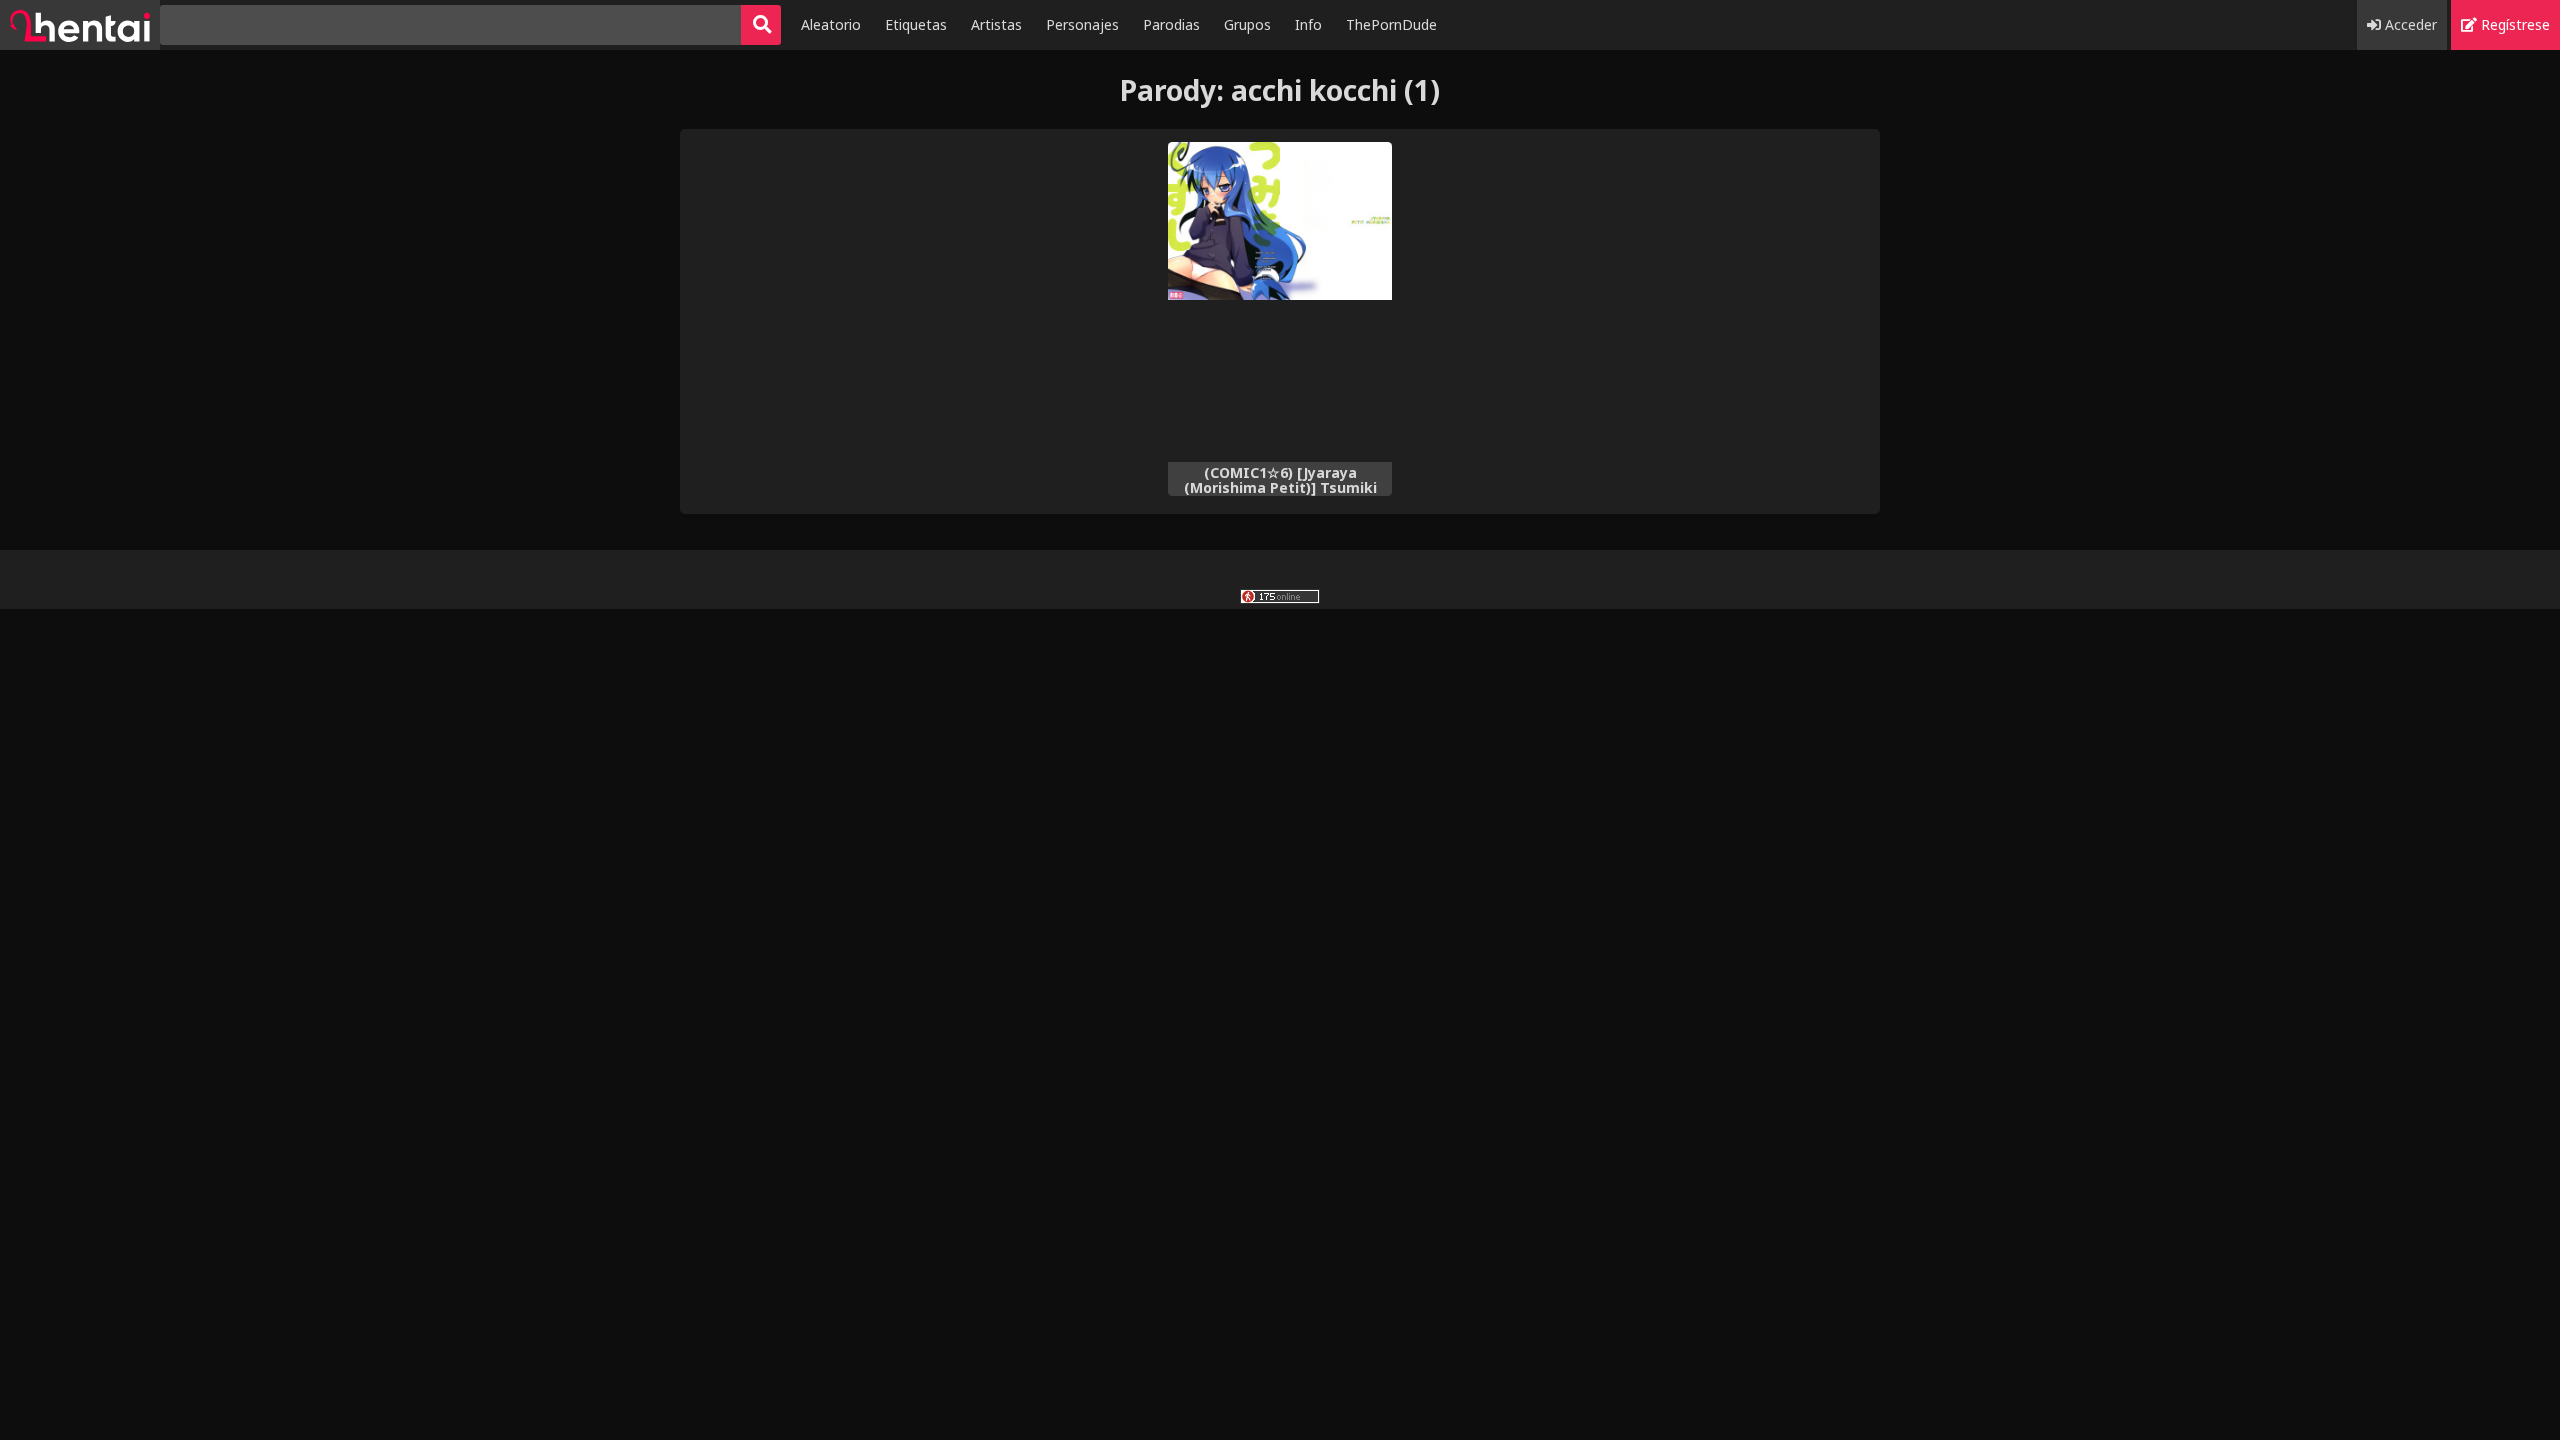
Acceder (2409, 24)
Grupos (1247, 24)
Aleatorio (831, 24)
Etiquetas (916, 24)
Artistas (996, 24)
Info (1308, 24)
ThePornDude (1391, 24)
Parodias (1171, 24)
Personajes (1082, 24)
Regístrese (2513, 24)
